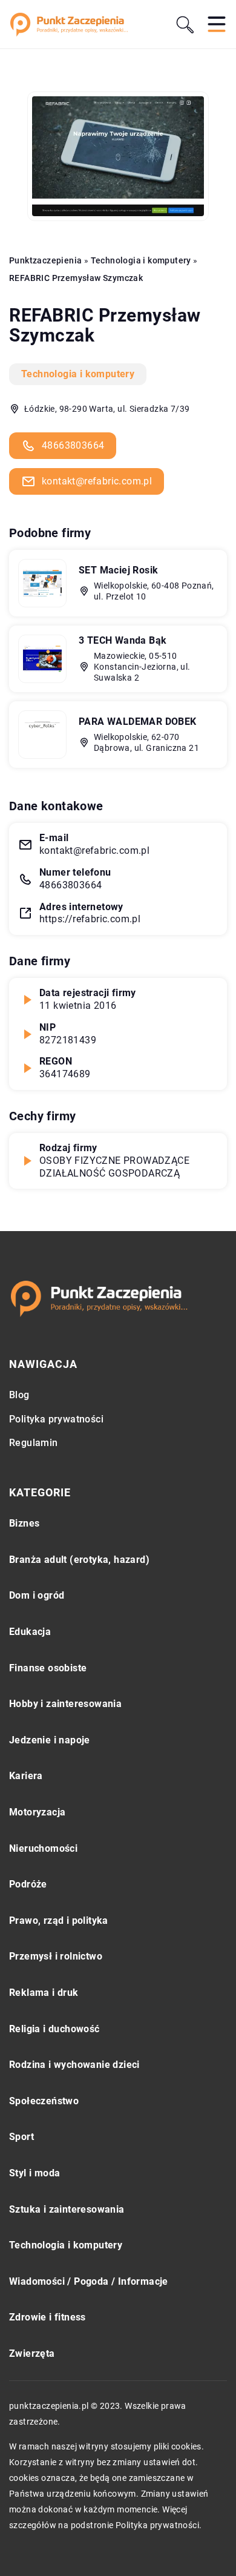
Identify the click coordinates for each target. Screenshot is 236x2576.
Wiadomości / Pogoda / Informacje (89, 2281)
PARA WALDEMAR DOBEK (138, 722)
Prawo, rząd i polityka (59, 1920)
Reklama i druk (44, 1993)
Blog (19, 1395)
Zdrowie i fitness (48, 2317)
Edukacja (30, 1632)
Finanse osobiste (48, 1668)
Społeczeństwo (44, 2101)
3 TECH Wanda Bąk (123, 640)
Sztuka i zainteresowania (67, 2209)
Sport (21, 2137)
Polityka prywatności (56, 1419)
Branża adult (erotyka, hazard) (79, 1560)
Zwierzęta (32, 2353)
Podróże (28, 1884)
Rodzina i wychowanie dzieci (74, 2065)
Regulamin (34, 1443)
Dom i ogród (37, 1595)
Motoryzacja (37, 1812)
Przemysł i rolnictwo (56, 1956)
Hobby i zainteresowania (65, 1704)
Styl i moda (34, 2173)
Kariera (26, 1776)
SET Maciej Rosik (118, 570)
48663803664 (73, 445)
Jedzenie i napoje (50, 1740)
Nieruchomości (43, 1848)
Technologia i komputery (78, 374)
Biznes (24, 1523)
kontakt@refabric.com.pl (97, 481)
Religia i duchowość (54, 2029)
